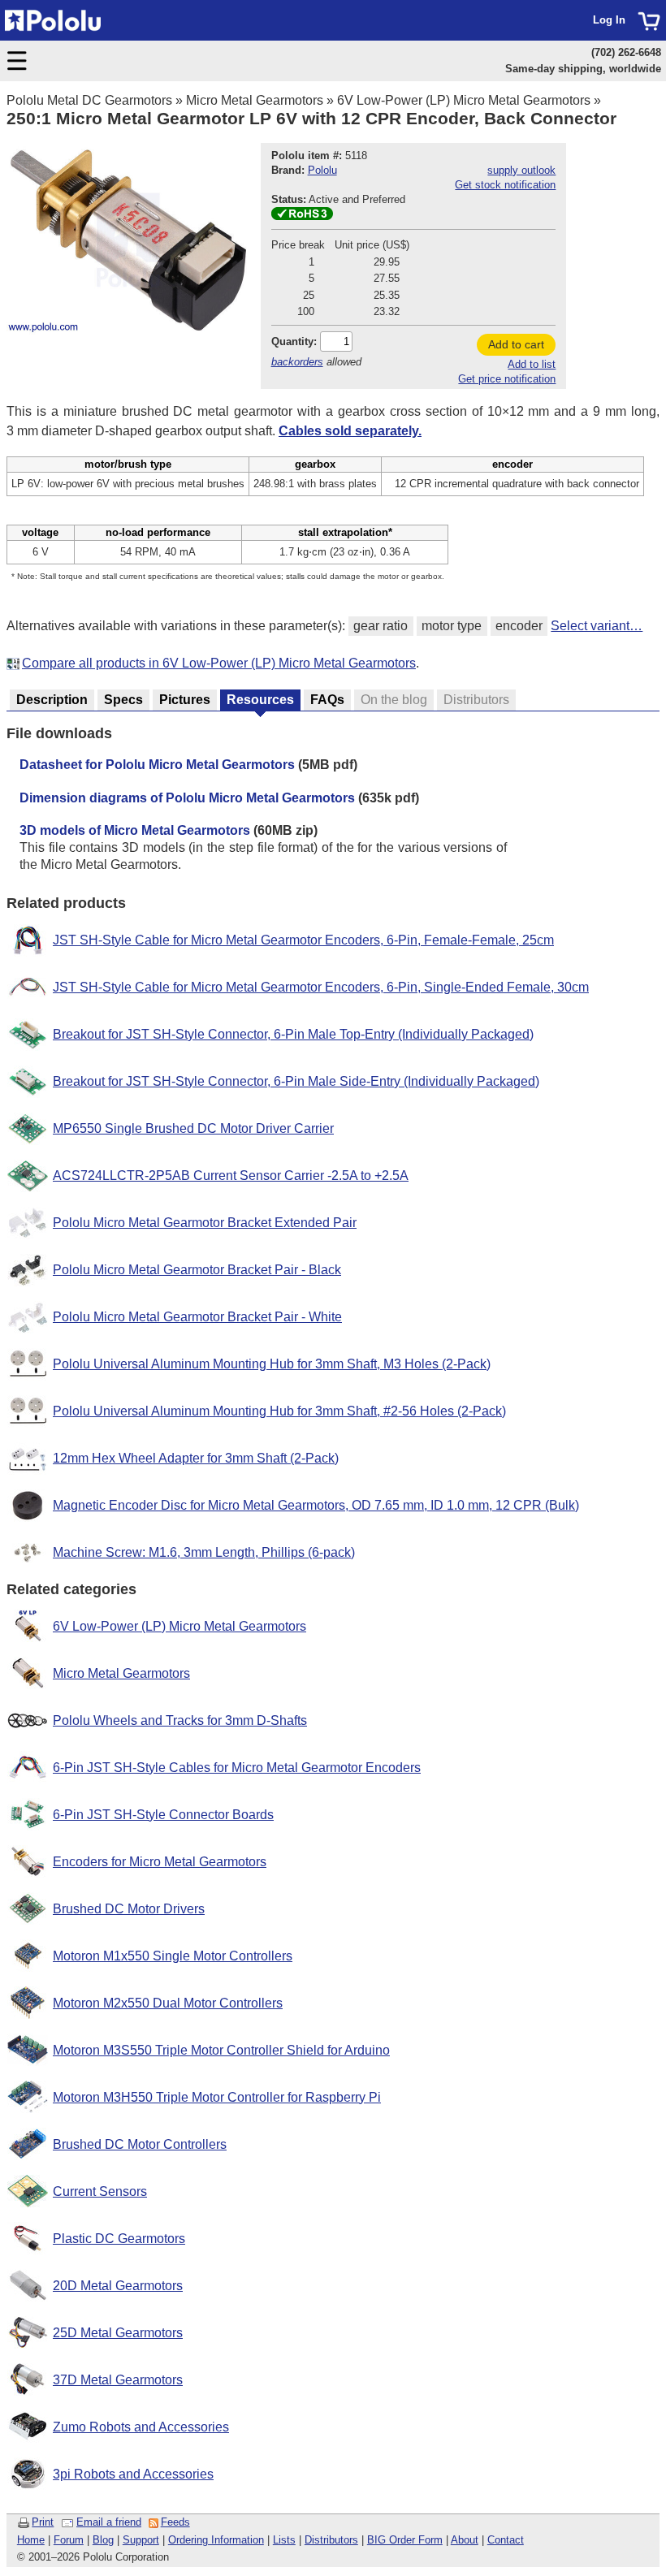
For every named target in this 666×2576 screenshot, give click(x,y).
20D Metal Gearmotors (118, 2286)
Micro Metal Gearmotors (255, 100)
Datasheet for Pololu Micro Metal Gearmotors (157, 765)
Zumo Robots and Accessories (141, 2427)
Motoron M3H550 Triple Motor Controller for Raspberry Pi (217, 2097)
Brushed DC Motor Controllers (140, 2144)
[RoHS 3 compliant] (302, 216)
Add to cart (516, 344)
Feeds (175, 2522)
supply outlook (521, 170)
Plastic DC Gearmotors (119, 2239)
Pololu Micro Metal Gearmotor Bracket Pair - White (197, 1317)
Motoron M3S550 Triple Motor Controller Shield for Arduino (221, 2050)
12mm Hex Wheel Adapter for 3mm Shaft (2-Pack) (196, 1458)
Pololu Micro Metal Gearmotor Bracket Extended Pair (205, 1223)
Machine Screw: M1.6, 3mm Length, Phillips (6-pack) (204, 1552)
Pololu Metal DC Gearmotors (89, 100)
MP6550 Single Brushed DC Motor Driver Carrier (193, 1128)
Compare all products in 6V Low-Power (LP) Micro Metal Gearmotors (219, 663)
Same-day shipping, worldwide (583, 69)
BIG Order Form (405, 2540)
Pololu (322, 170)
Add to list (532, 364)
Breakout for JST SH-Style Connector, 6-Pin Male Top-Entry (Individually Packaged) (293, 1034)
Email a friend (109, 2522)
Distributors (331, 2540)
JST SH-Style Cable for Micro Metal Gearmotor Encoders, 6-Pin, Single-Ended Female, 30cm (321, 987)
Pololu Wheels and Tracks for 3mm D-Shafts (180, 1720)
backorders (297, 362)
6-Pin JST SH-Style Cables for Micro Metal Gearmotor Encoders (237, 1768)
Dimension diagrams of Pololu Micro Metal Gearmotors (187, 798)
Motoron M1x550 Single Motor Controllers (173, 1956)
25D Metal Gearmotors (118, 2333)
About (465, 2540)
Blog (103, 2540)
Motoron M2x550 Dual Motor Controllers (168, 2003)
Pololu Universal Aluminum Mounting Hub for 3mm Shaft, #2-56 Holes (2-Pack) (279, 1411)
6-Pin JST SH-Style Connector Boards (163, 1815)
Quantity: (294, 341)
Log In (609, 20)
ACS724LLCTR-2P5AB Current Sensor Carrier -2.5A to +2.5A (231, 1176)
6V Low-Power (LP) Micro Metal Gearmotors (464, 100)
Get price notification (507, 379)
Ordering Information (216, 2540)
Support (141, 2540)
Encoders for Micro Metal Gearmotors (160, 1862)
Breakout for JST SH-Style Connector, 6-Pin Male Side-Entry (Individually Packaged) (296, 1081)
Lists (284, 2540)
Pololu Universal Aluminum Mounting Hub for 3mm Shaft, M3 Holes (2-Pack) (272, 1364)
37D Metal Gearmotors (118, 2380)
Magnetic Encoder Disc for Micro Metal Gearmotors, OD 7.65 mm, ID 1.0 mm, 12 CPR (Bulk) (316, 1505)
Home (31, 2540)
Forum (69, 2540)
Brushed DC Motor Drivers (129, 1909)
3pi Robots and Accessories (133, 2474)
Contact (506, 2540)
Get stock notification (505, 185)
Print (43, 2522)
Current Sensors (100, 2191)
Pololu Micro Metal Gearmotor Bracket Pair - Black (197, 1270)
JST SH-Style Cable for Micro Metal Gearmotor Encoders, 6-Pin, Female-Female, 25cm (303, 940)
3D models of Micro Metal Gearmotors (135, 830)
